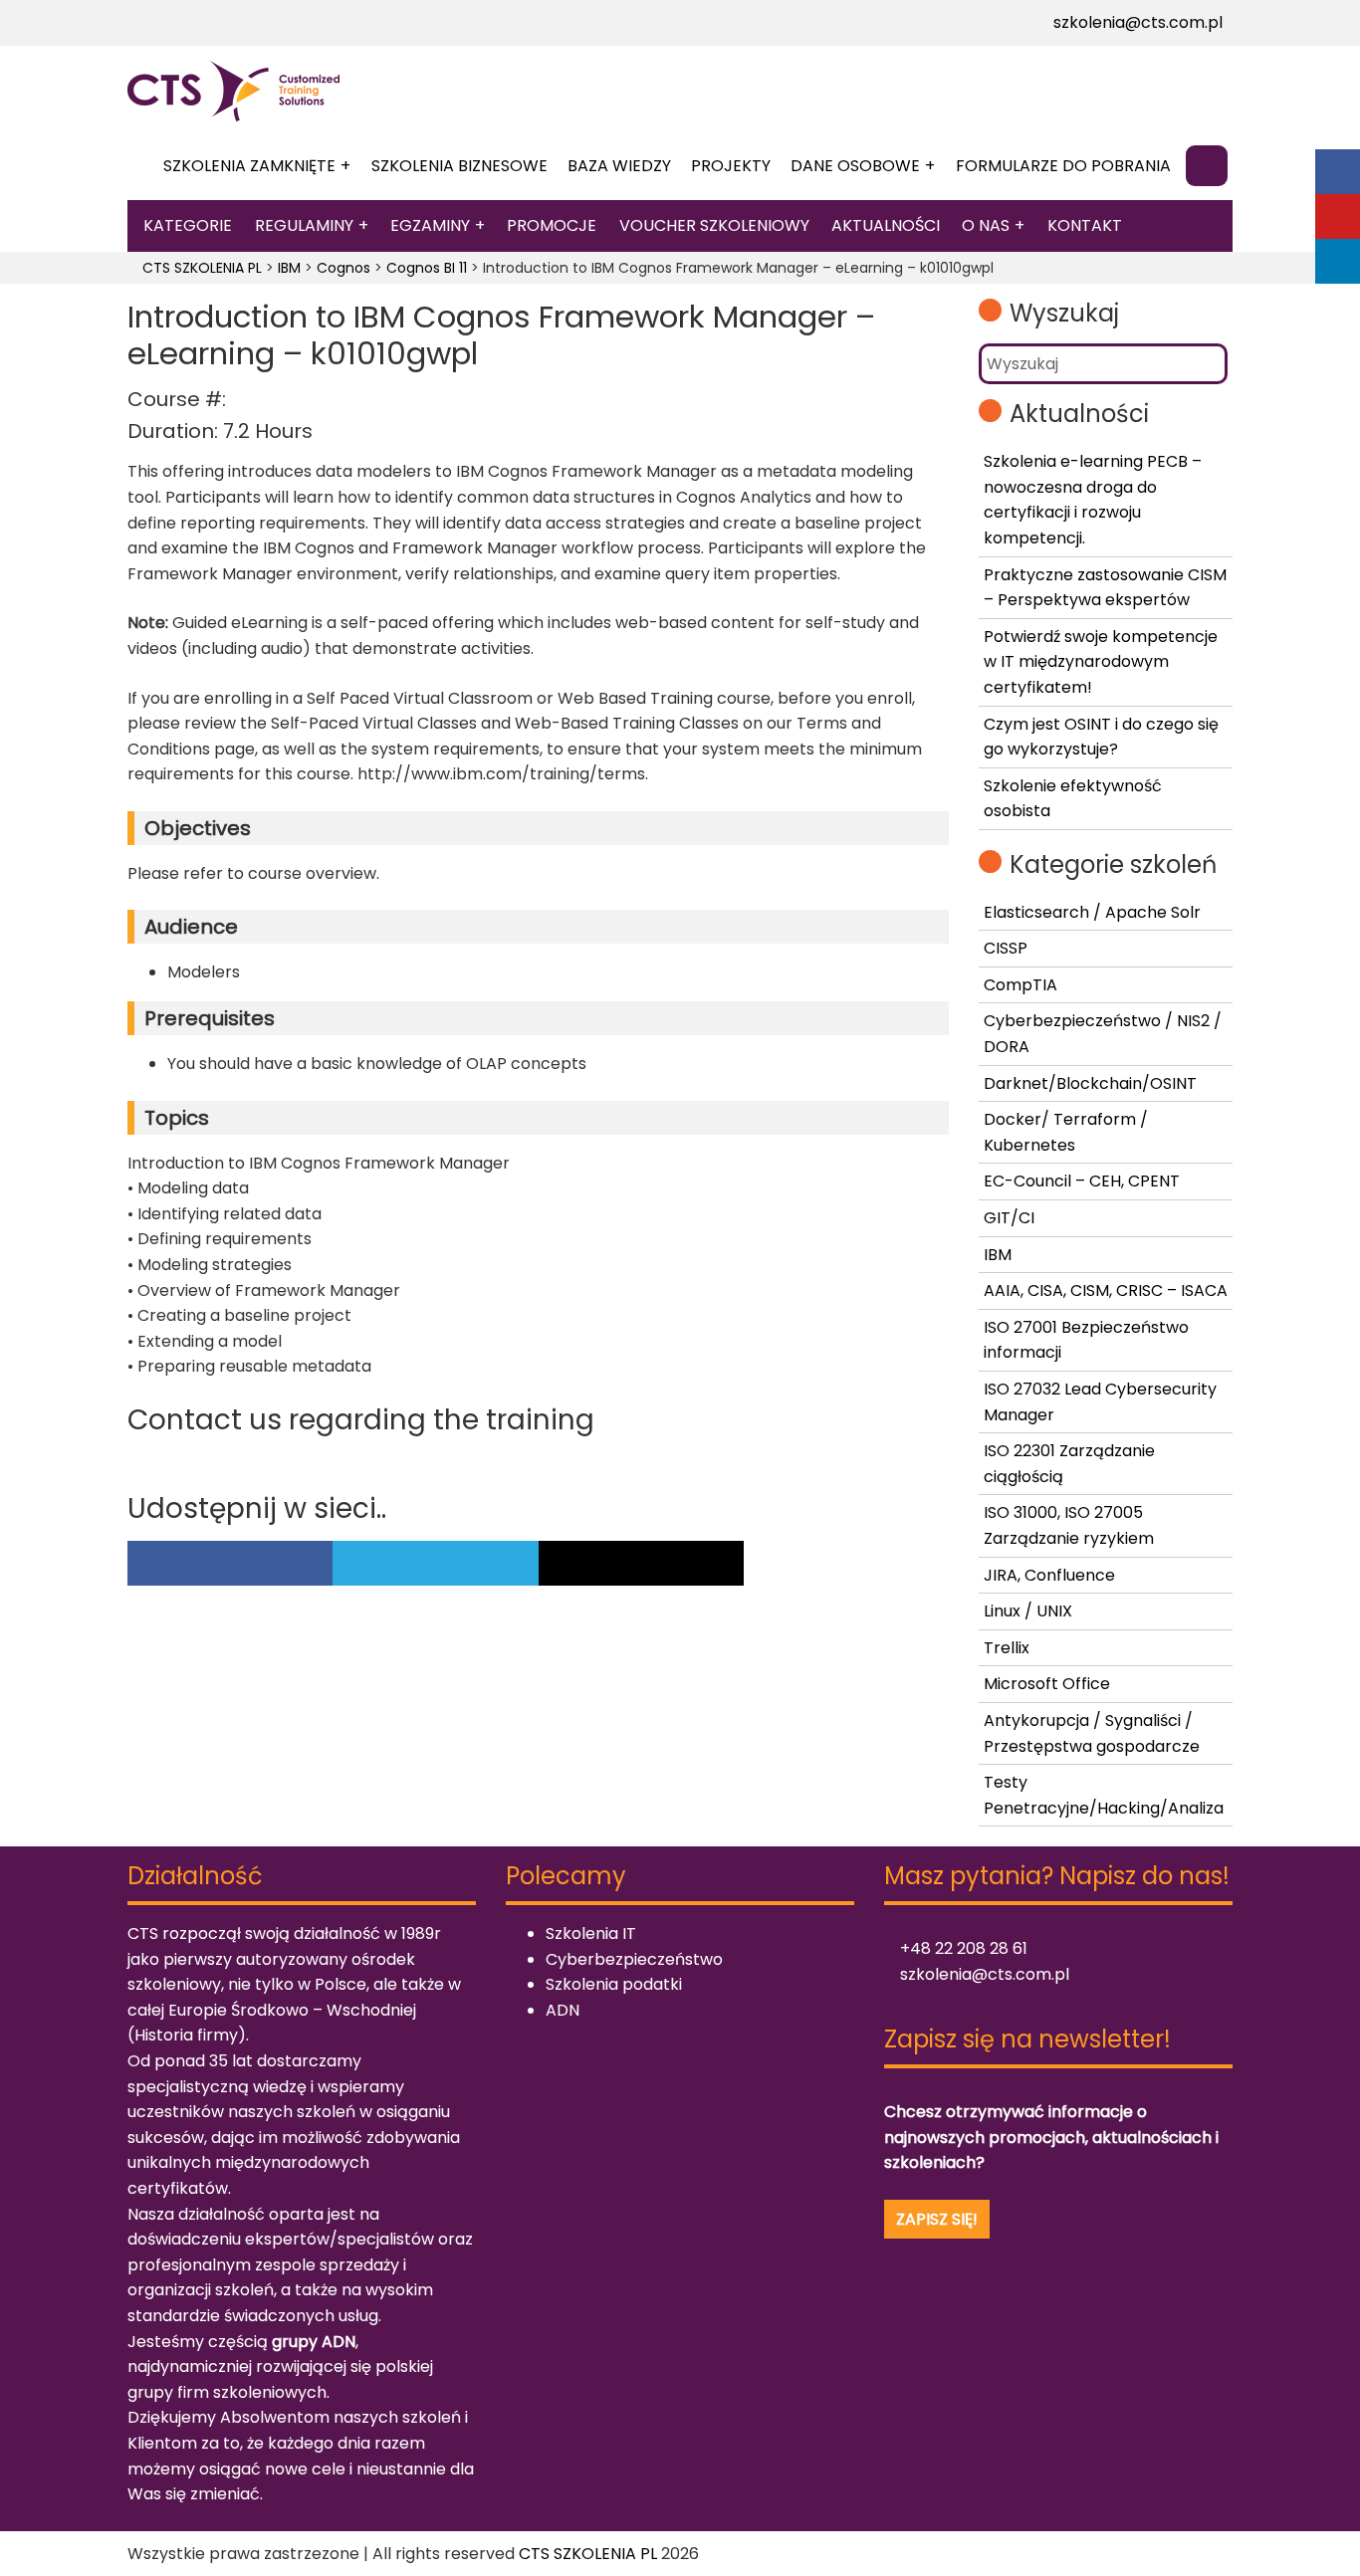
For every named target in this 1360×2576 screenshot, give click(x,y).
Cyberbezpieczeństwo (634, 1959)
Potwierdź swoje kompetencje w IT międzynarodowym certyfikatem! (1101, 662)
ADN (563, 2010)
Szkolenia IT (591, 1933)
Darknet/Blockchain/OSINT (1090, 1083)
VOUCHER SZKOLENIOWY (714, 225)
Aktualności (886, 225)
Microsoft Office (1047, 1684)
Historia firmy (186, 2035)
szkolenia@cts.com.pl (1136, 22)
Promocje (552, 225)
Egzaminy (430, 225)
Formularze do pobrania (1063, 166)
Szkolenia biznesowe (459, 166)
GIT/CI (1009, 1218)
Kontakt (1085, 225)
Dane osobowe (855, 166)
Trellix (1007, 1648)
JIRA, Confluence (1049, 1575)
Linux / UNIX (1028, 1611)
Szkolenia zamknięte (249, 166)
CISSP (1006, 948)
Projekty (731, 166)
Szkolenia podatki (614, 1984)
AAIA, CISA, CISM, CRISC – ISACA (1106, 1290)
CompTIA (1020, 985)
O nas (986, 225)
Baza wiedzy (619, 166)
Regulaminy (304, 225)
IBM (998, 1255)
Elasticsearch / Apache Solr (1092, 912)
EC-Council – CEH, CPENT (1082, 1181)
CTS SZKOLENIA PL (588, 2554)
